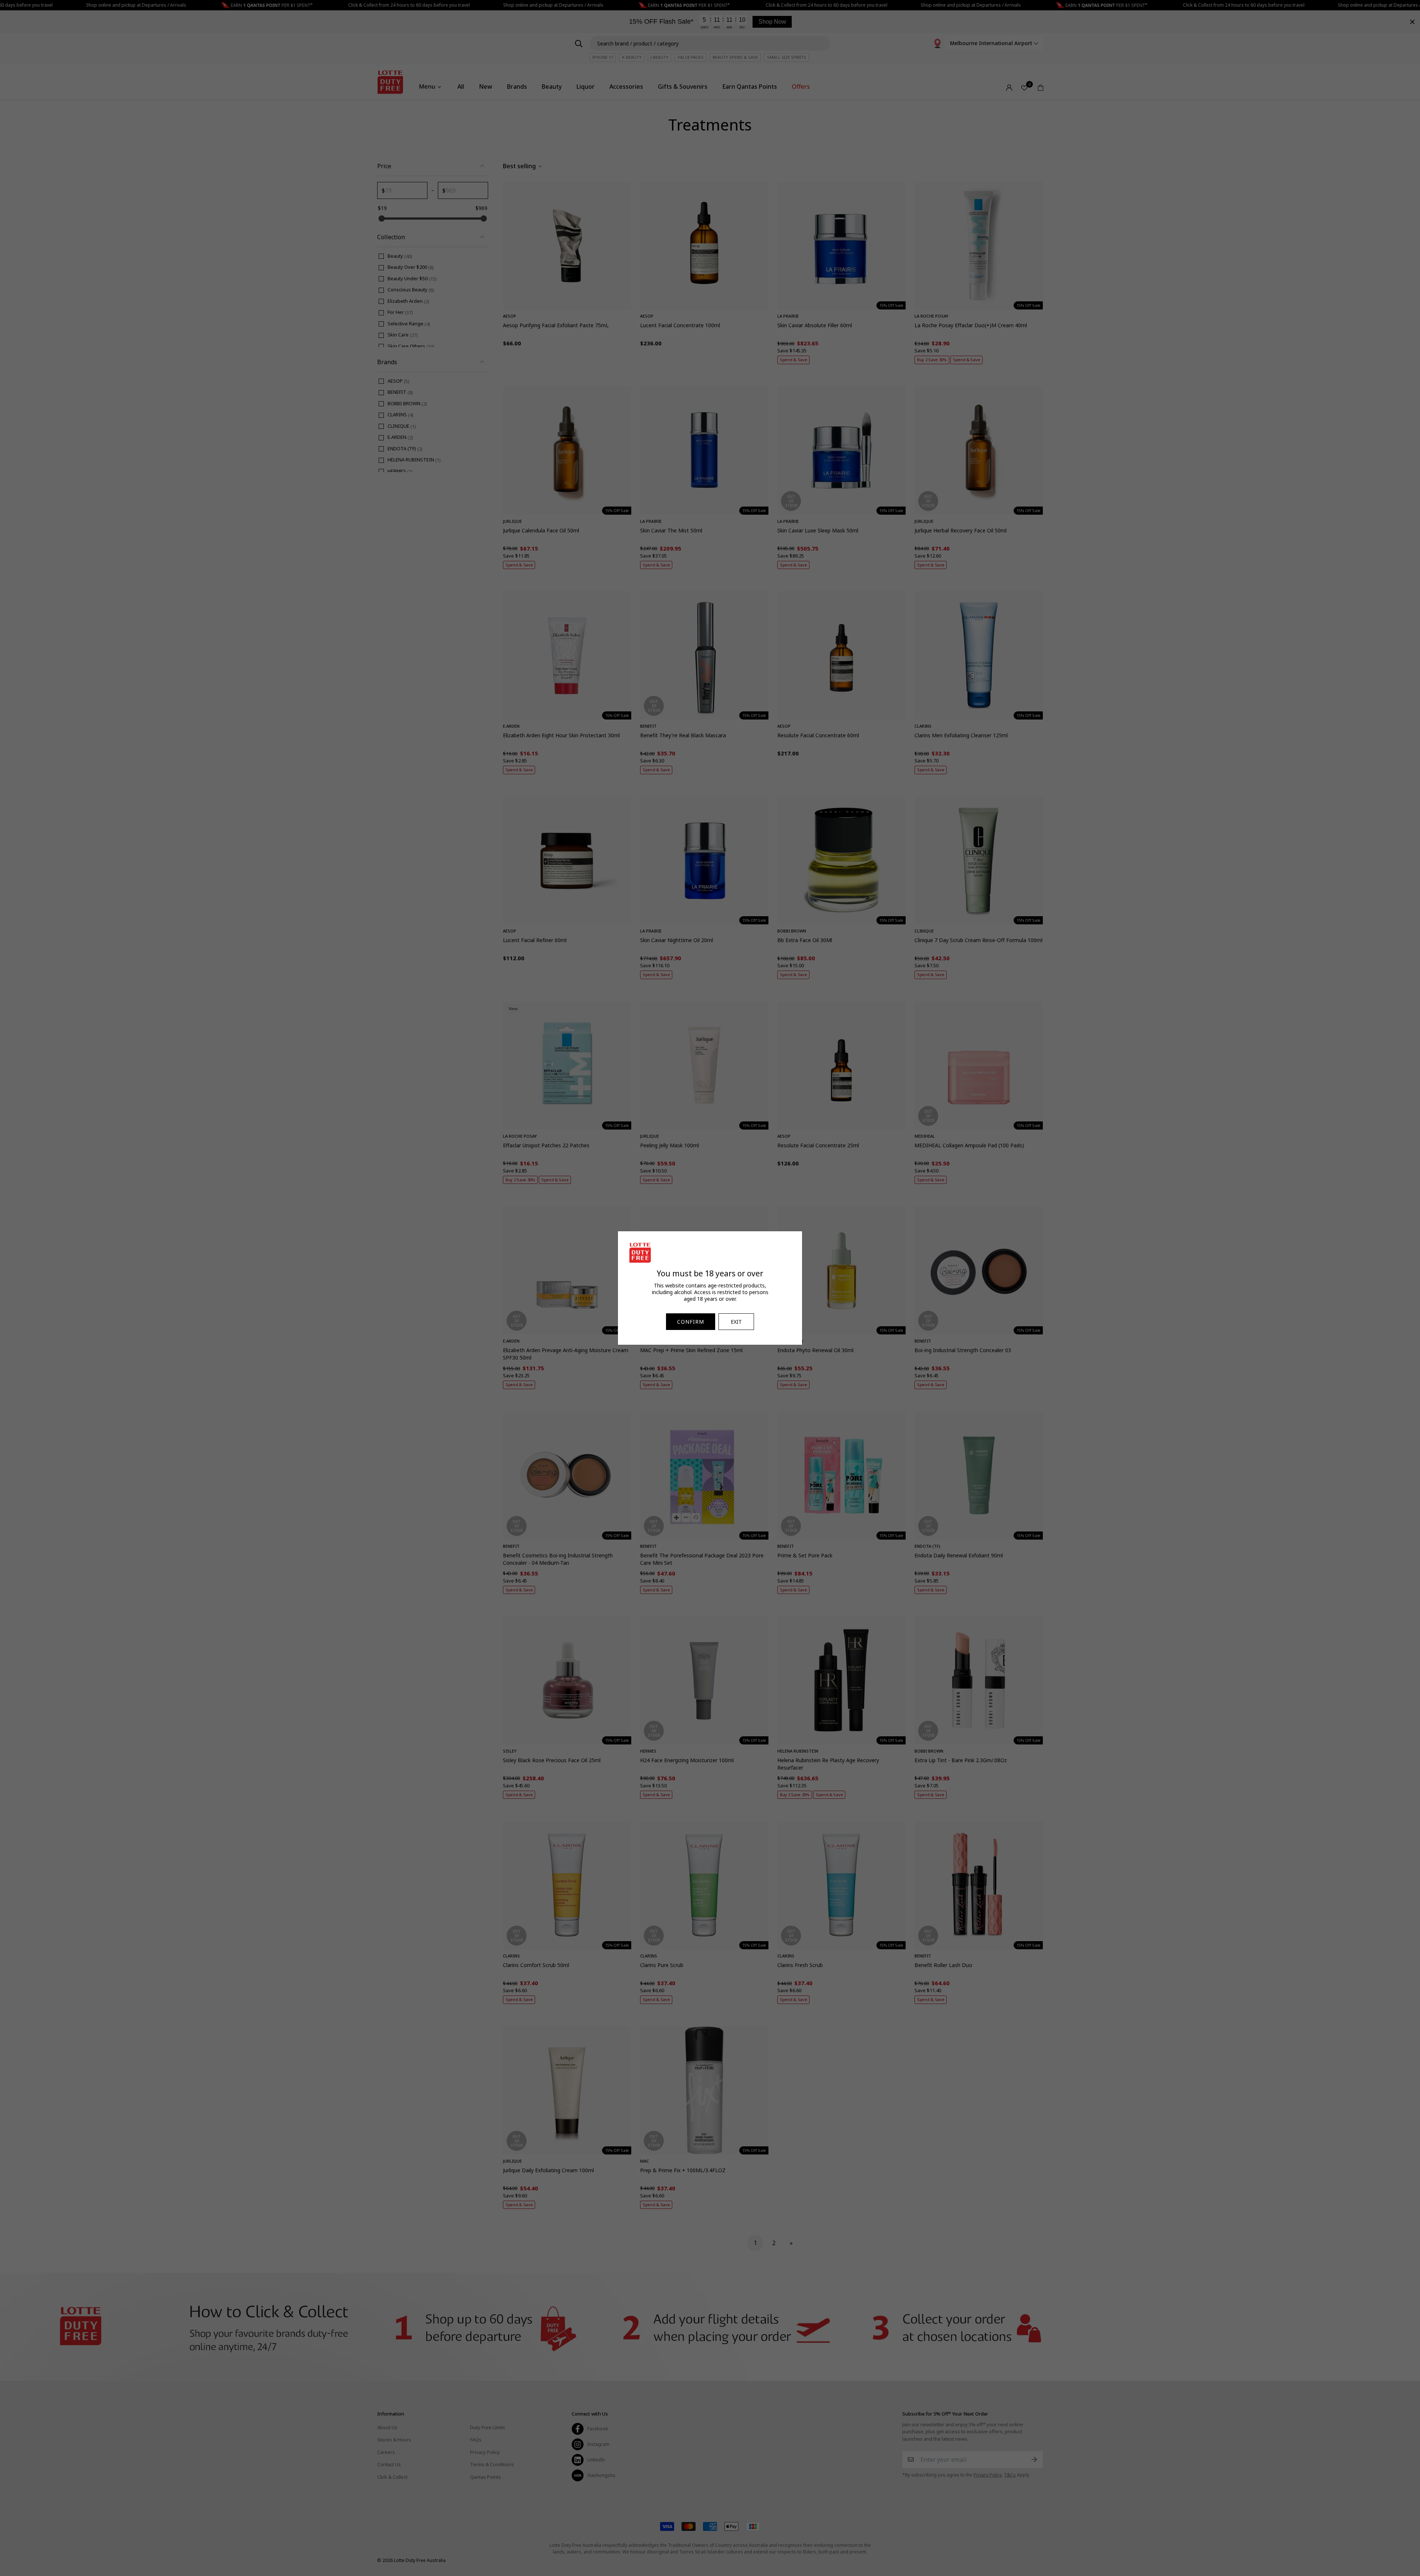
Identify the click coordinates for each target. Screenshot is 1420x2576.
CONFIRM (691, 1322)
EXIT (736, 1322)
